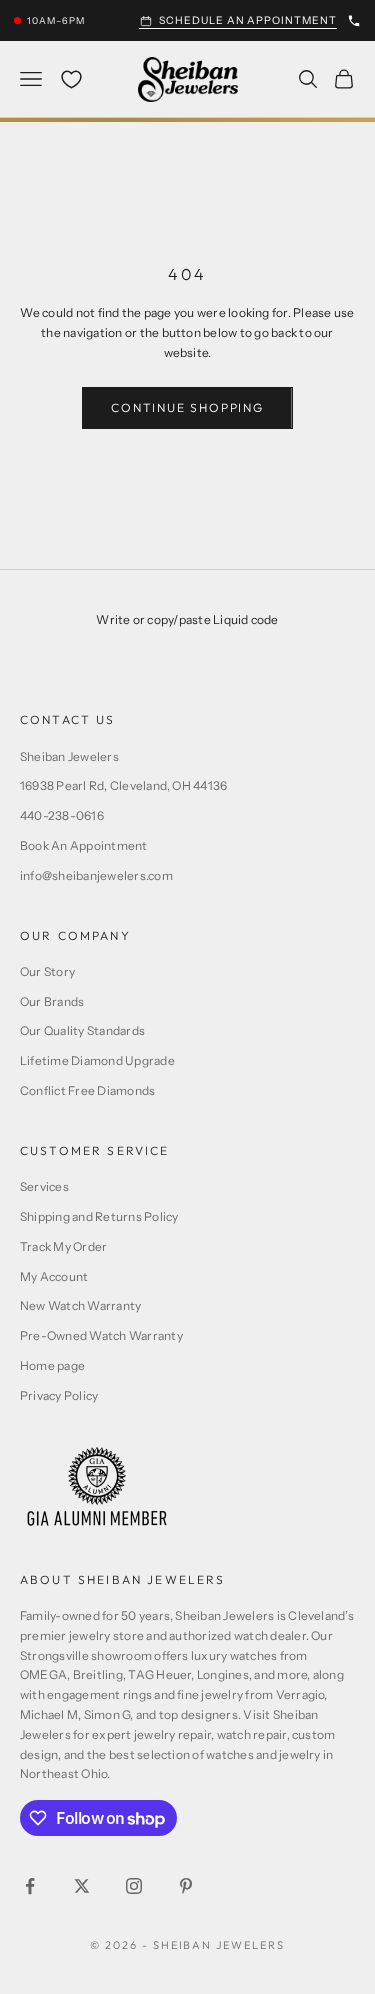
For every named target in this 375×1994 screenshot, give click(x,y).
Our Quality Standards (82, 1030)
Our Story (47, 971)
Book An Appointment (84, 845)
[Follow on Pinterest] (186, 1886)
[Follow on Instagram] (134, 1886)
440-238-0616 (62, 815)
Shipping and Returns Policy (99, 1216)
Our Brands (52, 1001)
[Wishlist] (71, 79)
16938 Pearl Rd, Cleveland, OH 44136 (123, 785)
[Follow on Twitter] (82, 1886)
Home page (52, 1365)
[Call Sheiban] (354, 21)
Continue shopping (187, 407)
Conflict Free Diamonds (87, 1090)
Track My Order (63, 1246)
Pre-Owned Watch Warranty (101, 1335)
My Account (54, 1276)
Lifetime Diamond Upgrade (97, 1060)
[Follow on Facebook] (30, 1886)
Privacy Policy (59, 1395)
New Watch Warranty (80, 1305)
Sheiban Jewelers (69, 756)
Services (44, 1186)
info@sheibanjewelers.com (96, 875)
